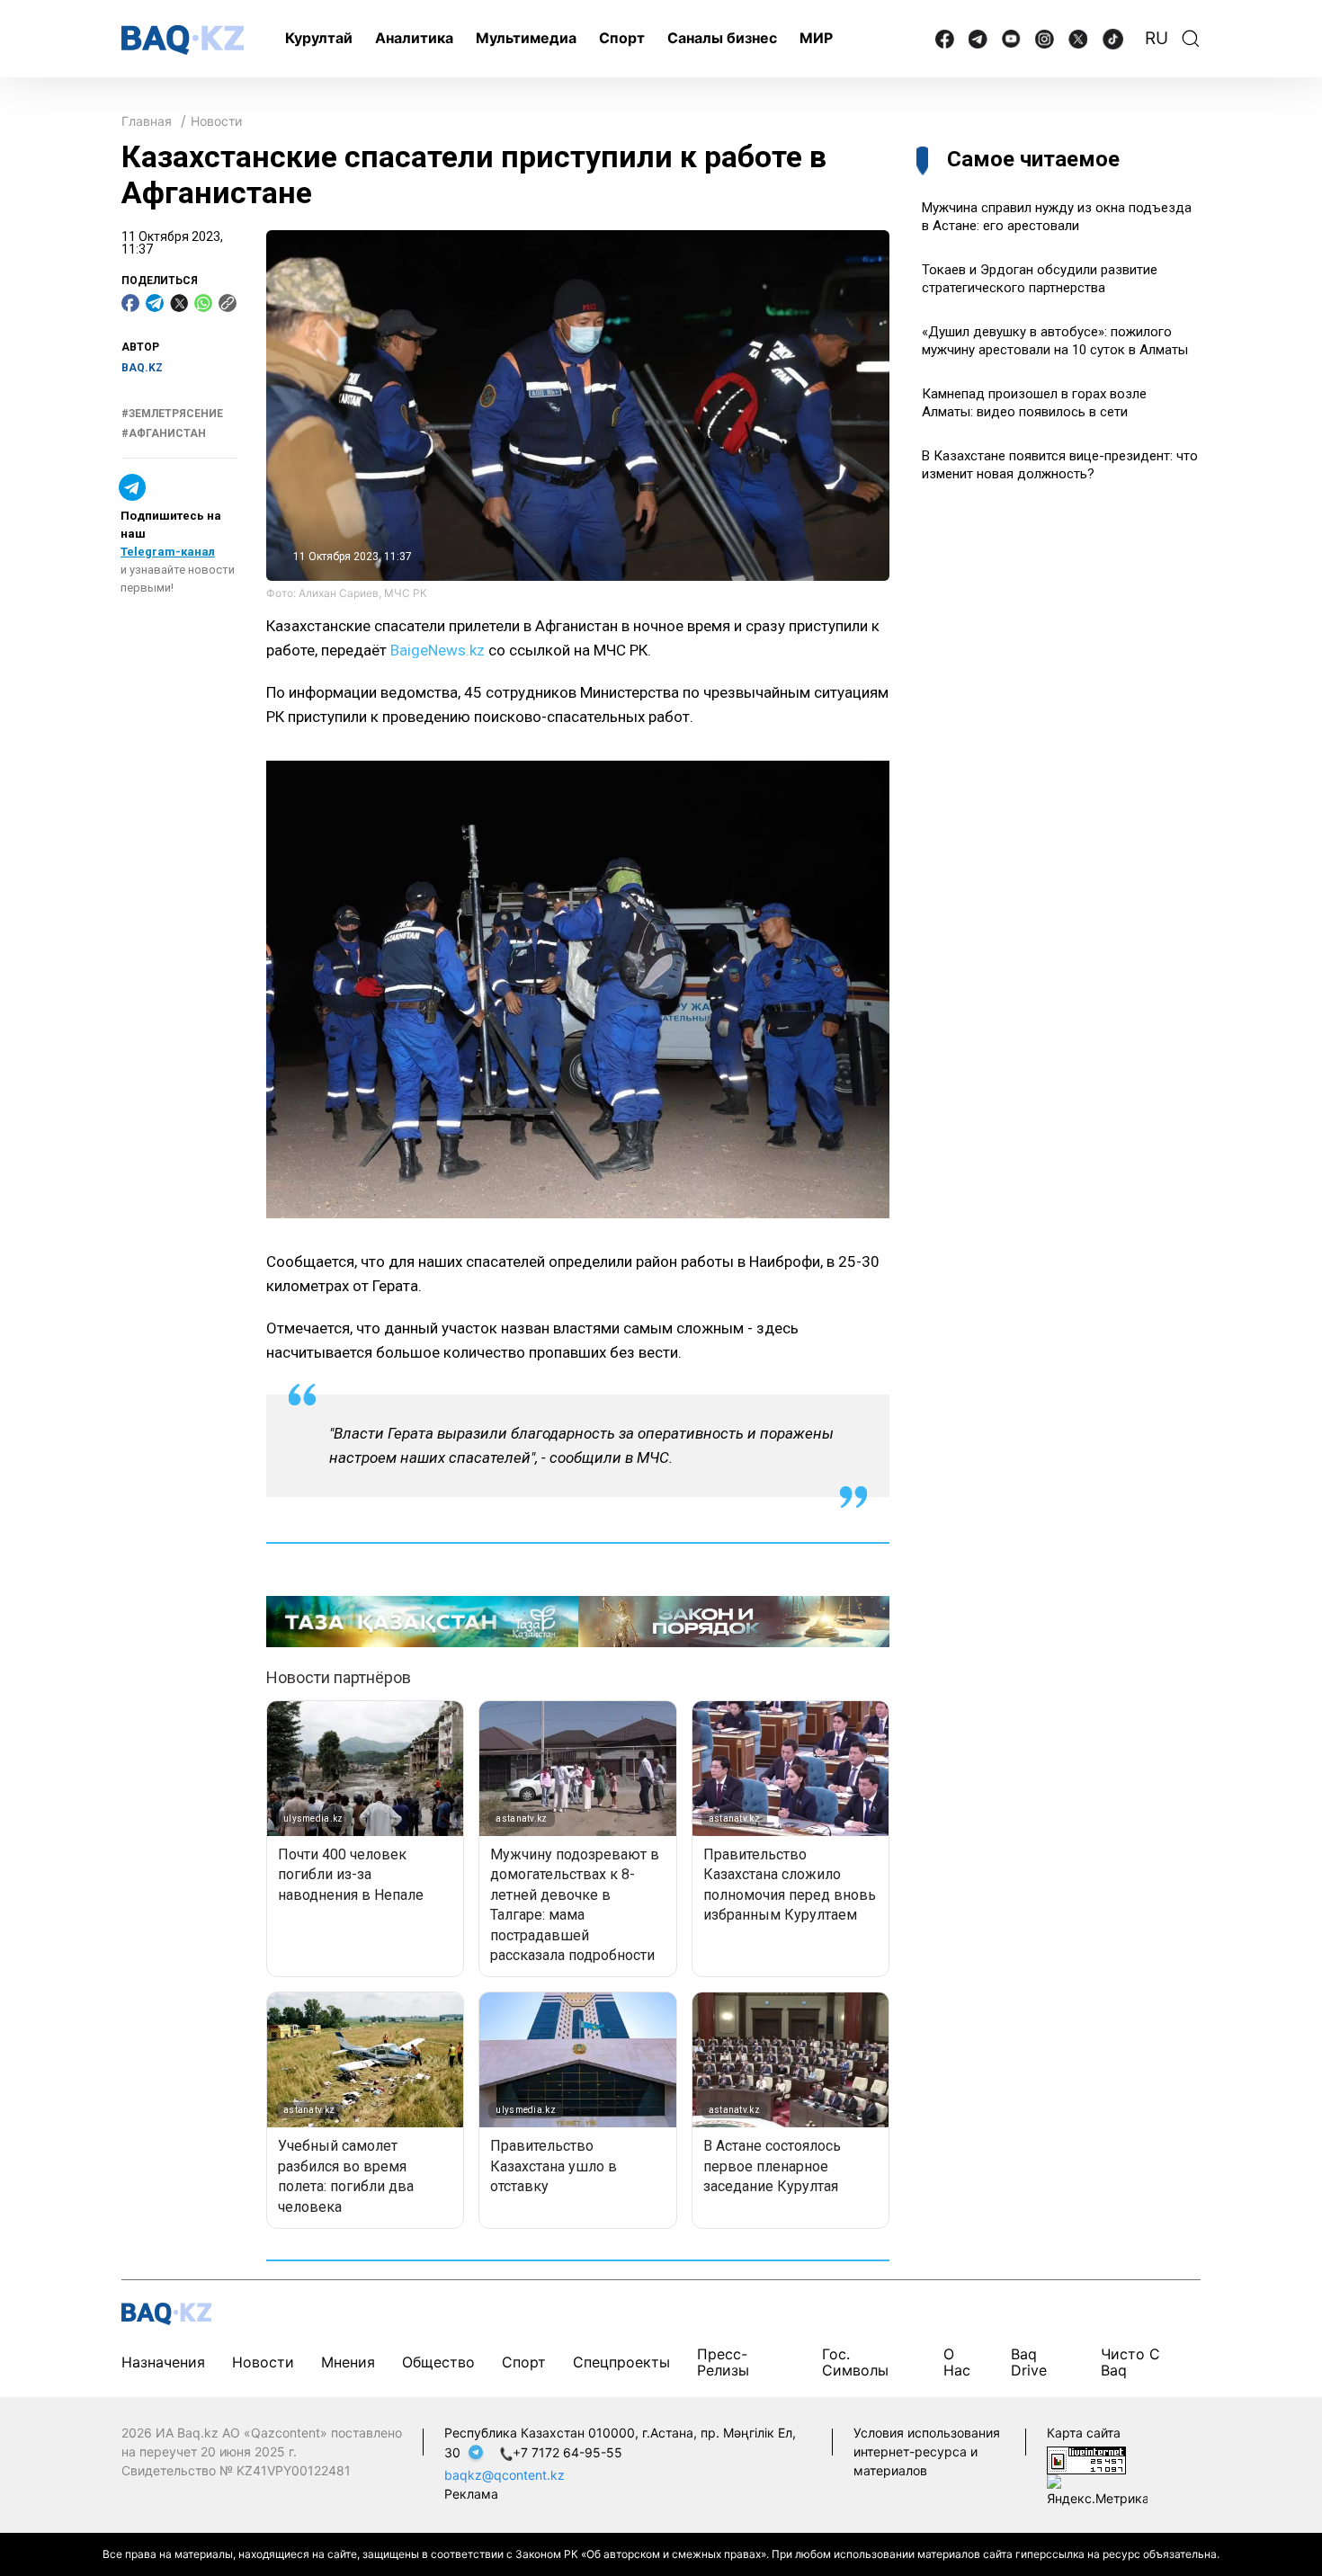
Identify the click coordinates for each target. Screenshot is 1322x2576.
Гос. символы (855, 2362)
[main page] (183, 40)
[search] (1191, 39)
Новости (216, 121)
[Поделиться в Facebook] (130, 303)
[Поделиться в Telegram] (155, 303)
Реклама (471, 2494)
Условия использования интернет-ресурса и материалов (927, 2451)
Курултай (319, 38)
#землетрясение (172, 414)
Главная (147, 121)
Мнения (348, 2362)
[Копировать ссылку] (228, 303)
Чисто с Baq (1130, 2362)
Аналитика (414, 38)
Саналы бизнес (722, 38)
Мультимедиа (526, 38)
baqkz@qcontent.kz (505, 2475)
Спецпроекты (621, 2362)
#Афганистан (164, 433)
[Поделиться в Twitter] (179, 303)
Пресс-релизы (723, 2362)
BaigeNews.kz (438, 650)
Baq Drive (1029, 2362)
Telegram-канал (168, 552)
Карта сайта (1084, 2433)
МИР (816, 38)
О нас (957, 2362)
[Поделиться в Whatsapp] (203, 303)
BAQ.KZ (142, 368)
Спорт (622, 38)
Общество (438, 2362)
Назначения (163, 2362)
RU (1157, 38)
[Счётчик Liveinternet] (1086, 2459)
